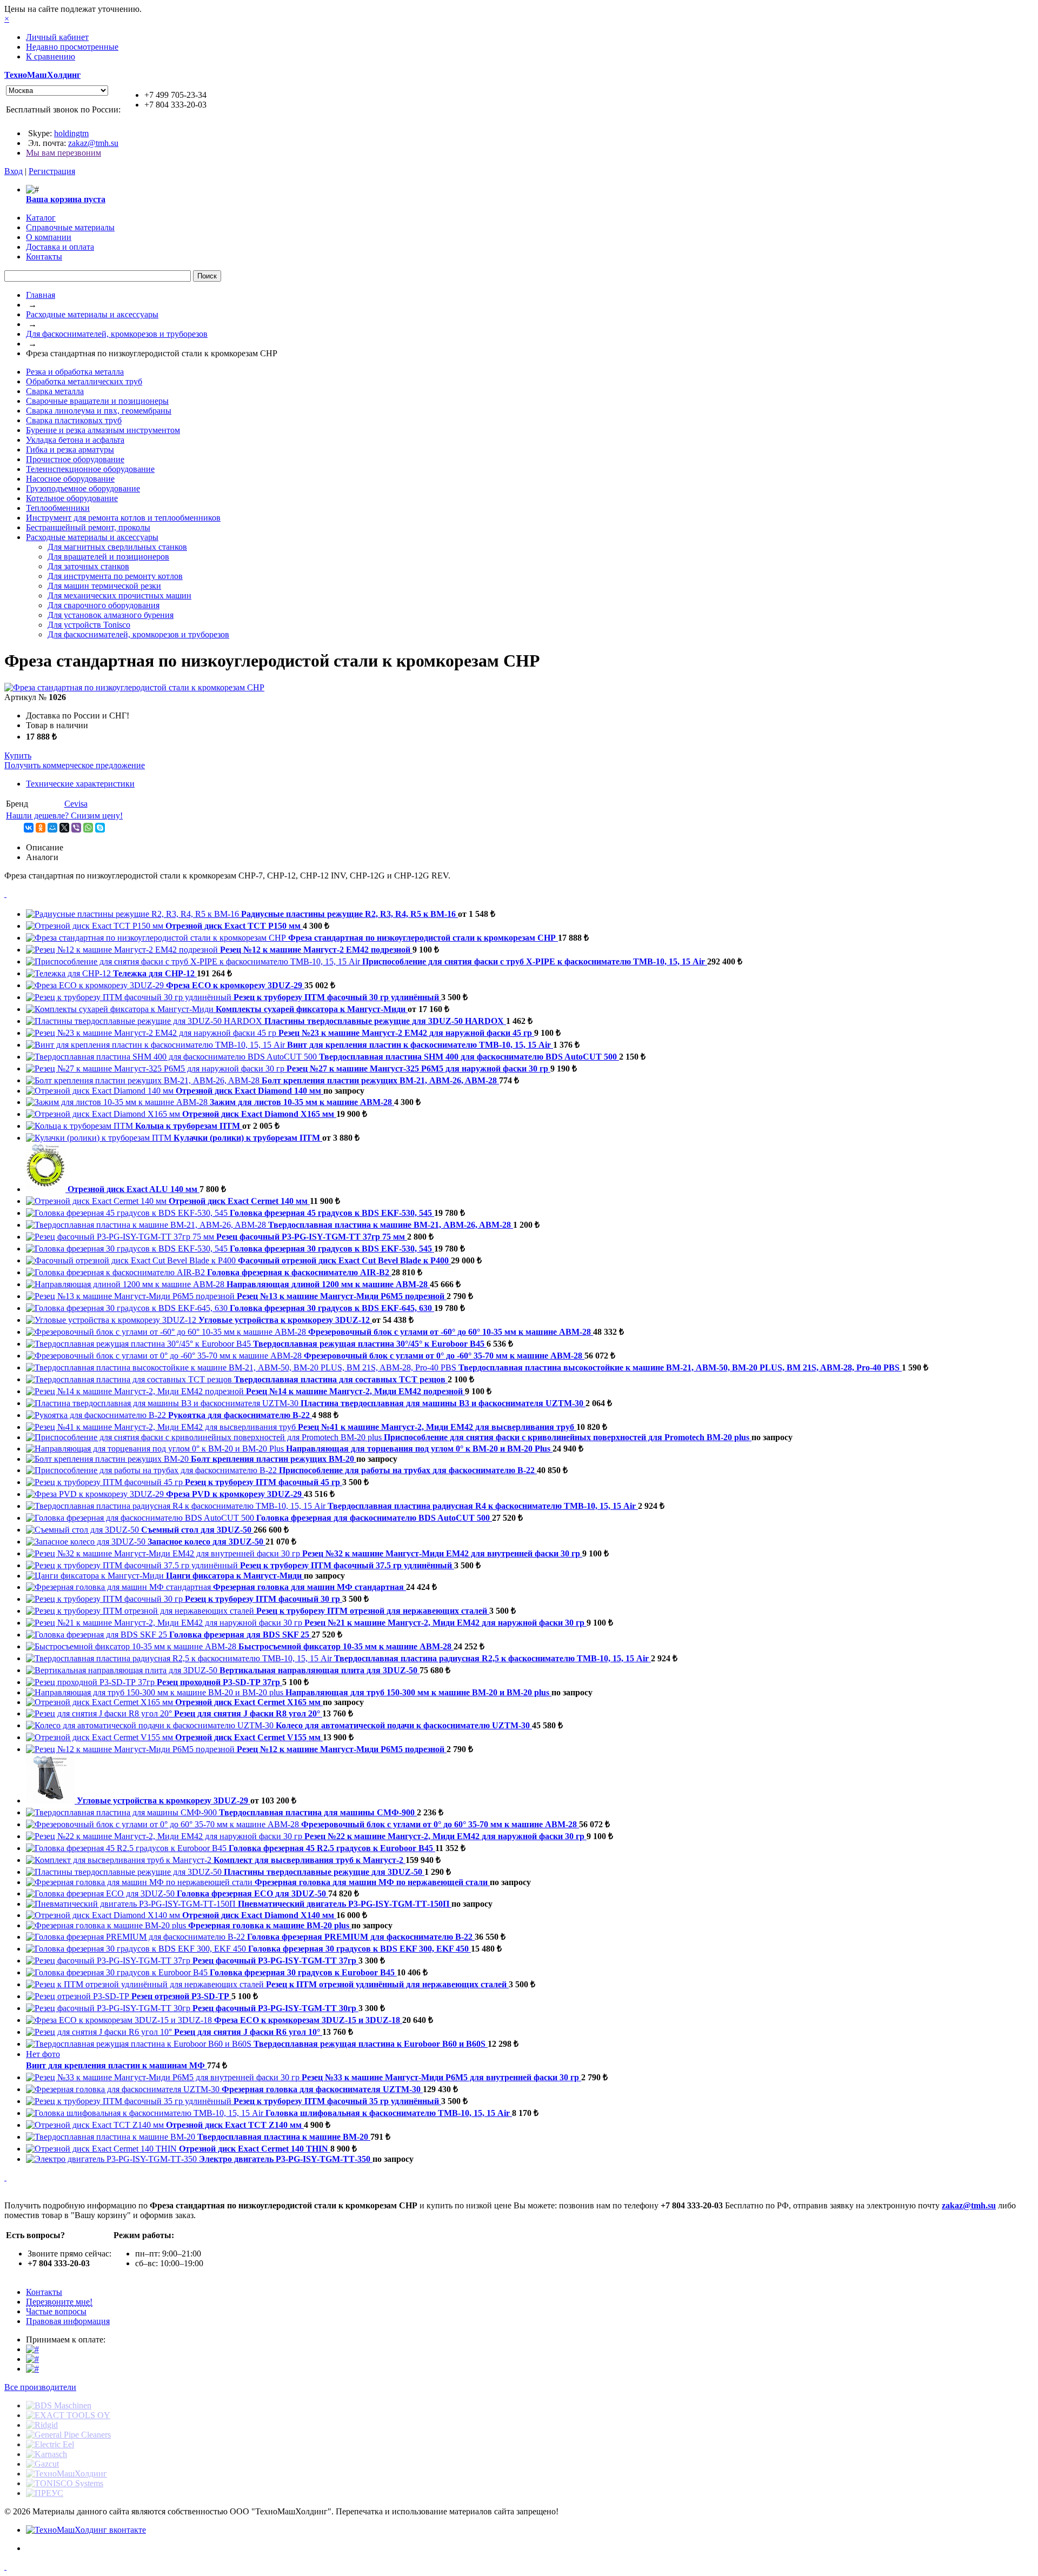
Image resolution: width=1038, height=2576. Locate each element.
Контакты (44, 2292)
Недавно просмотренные (72, 47)
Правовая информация (68, 2321)
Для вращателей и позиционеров (108, 557)
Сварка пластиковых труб (74, 420)
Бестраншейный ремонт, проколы (88, 527)
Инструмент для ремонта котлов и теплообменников (123, 518)
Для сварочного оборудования (104, 605)
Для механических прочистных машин (119, 595)
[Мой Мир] (52, 828)
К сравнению (51, 56)
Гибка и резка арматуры (70, 450)
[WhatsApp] (88, 828)
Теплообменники (58, 508)
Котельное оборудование (72, 498)
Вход (14, 171)
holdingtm (71, 133)
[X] (64, 828)
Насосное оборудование (70, 479)
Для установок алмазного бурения (111, 615)
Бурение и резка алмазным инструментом (103, 430)
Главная (41, 295)
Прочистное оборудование (75, 459)
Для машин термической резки (104, 586)
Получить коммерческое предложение (75, 765)
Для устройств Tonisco (89, 625)
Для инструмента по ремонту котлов (115, 576)
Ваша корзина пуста (66, 199)
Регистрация (52, 171)
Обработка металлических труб (84, 381)
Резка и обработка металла (75, 372)
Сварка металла (55, 391)
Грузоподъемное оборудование (83, 488)
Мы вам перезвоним (64, 153)
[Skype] (100, 828)
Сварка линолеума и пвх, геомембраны (99, 411)
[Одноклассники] (41, 828)
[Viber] (76, 828)
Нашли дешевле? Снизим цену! (64, 816)
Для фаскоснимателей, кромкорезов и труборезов (117, 334)
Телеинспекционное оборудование (90, 469)
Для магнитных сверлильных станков (117, 547)
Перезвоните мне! (59, 2302)
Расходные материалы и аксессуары (92, 314)
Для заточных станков (88, 566)
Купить (18, 756)
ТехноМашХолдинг (42, 75)
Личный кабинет (57, 37)
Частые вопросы (56, 2311)
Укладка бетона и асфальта (75, 440)
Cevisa (76, 804)
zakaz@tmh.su (93, 143)
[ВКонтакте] (29, 828)
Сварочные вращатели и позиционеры (97, 401)
